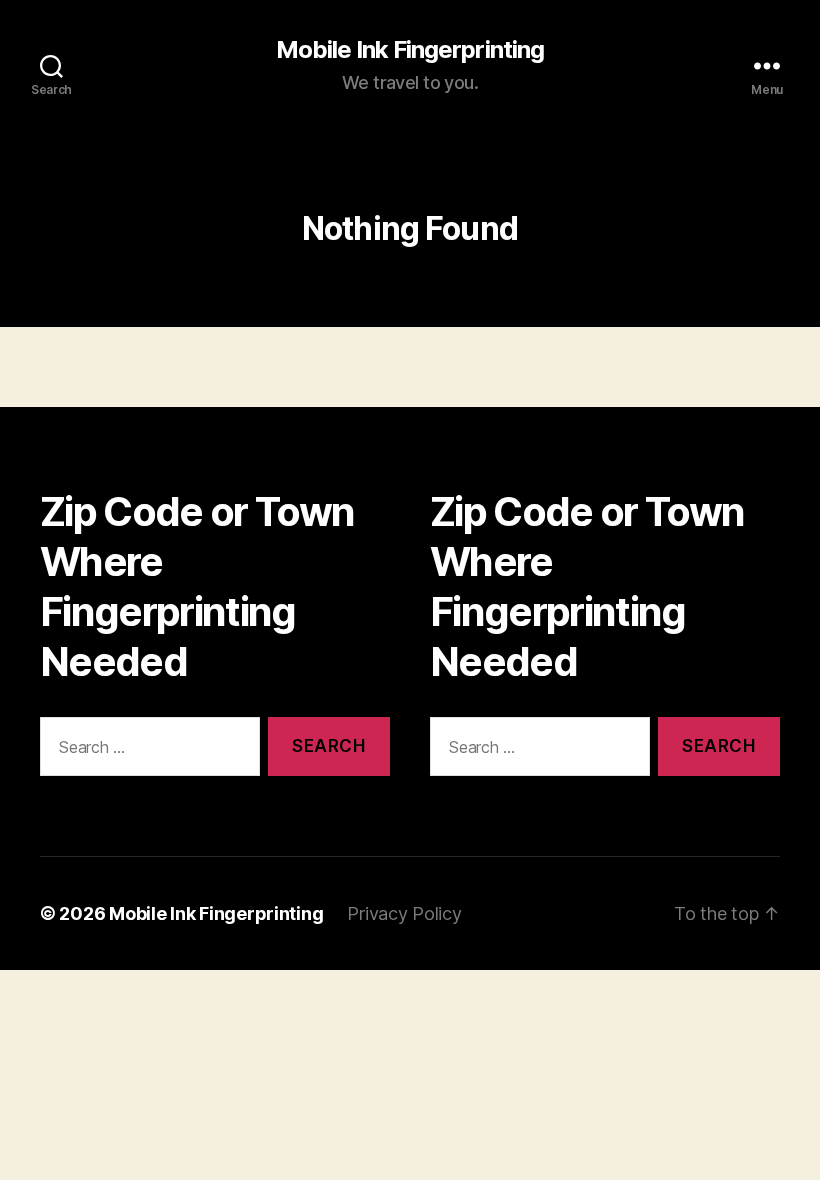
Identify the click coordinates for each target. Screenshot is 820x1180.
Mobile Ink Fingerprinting (409, 50)
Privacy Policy (404, 913)
